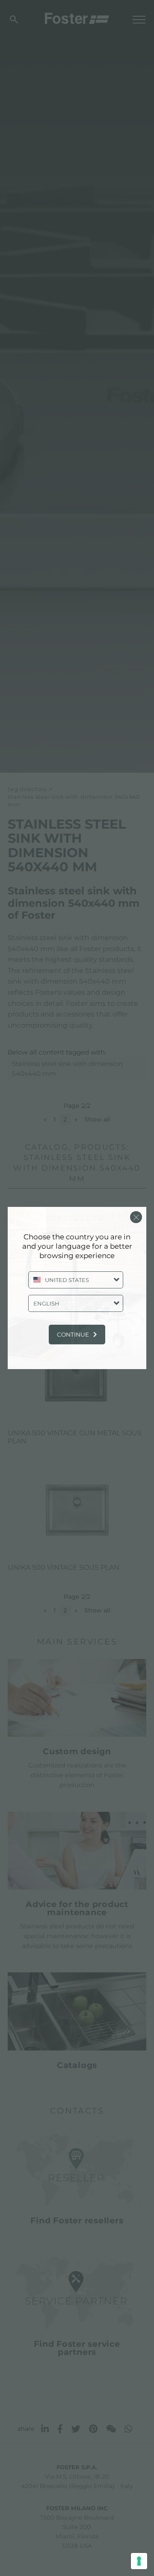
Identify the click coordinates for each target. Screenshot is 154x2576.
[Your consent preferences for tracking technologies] (139, 2561)
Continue (73, 1335)
